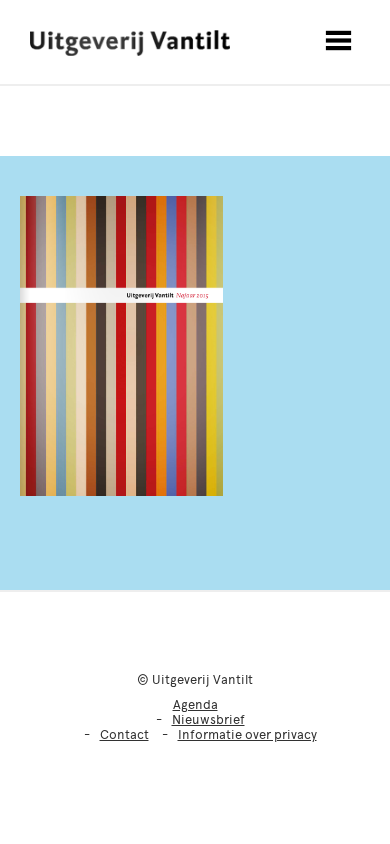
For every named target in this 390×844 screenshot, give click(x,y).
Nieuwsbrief (208, 719)
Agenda (195, 704)
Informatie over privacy (247, 734)
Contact (124, 734)
